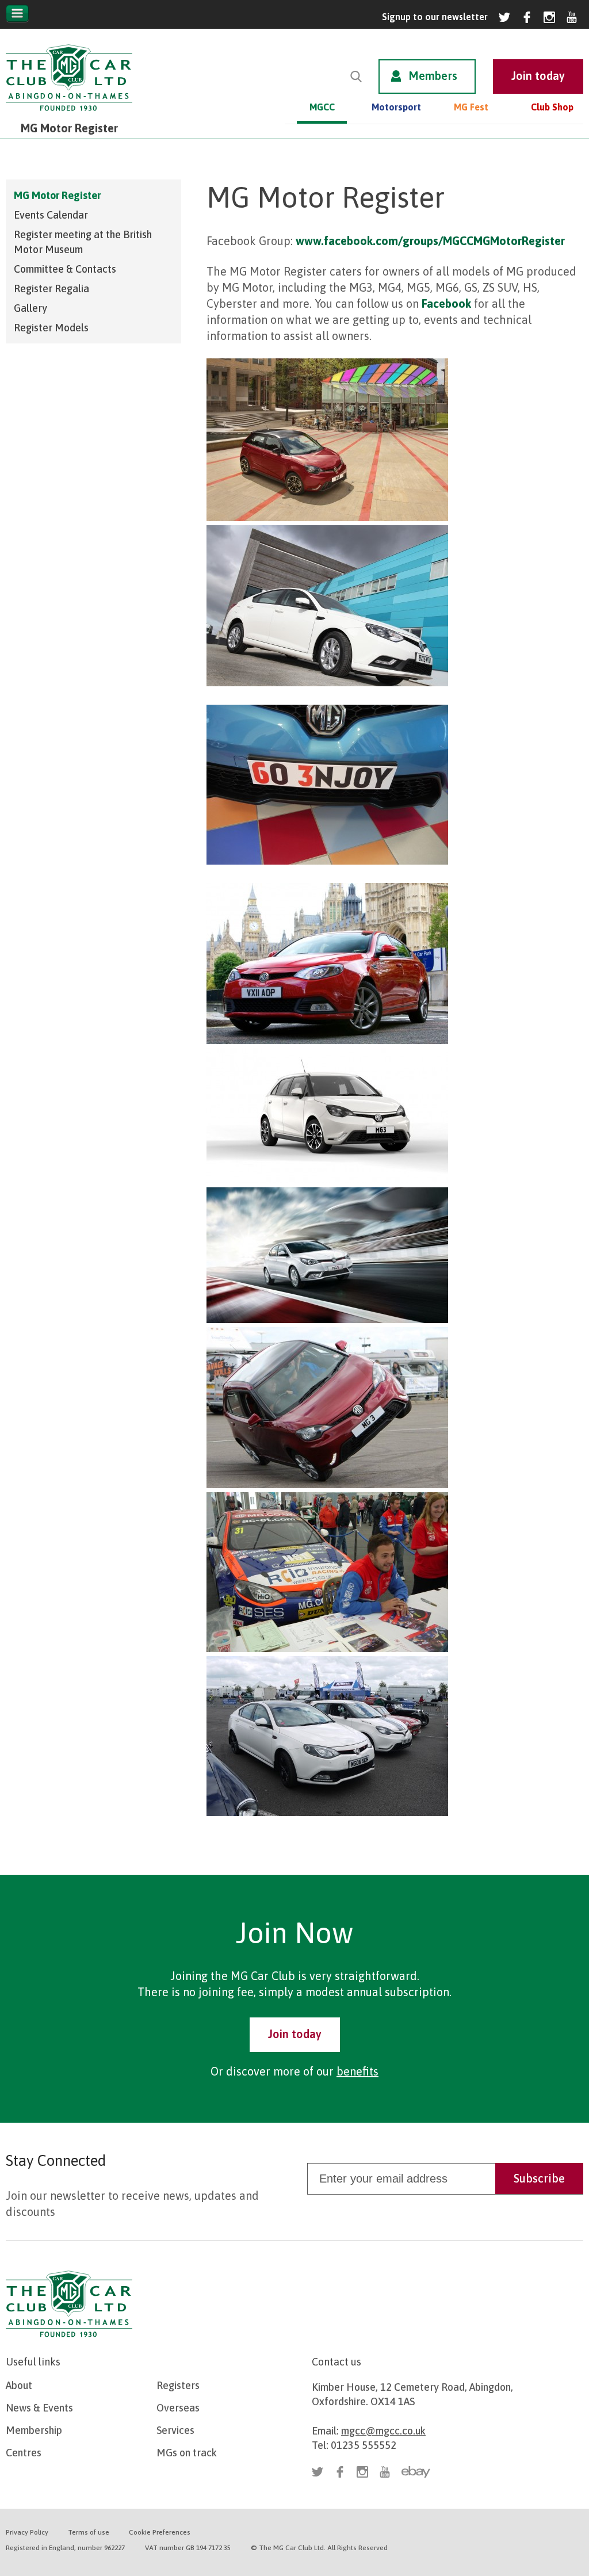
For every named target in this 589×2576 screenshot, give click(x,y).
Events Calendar (51, 215)
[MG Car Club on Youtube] (572, 17)
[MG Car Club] (69, 114)
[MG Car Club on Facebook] (527, 17)
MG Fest (471, 107)
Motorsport (396, 107)
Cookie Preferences (160, 2532)
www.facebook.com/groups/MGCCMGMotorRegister (430, 241)
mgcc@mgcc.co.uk (383, 2431)
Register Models (51, 328)
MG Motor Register (57, 195)
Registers (178, 2385)
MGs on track (187, 2453)
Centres (24, 2453)
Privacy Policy (27, 2532)
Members (433, 76)
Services (175, 2430)
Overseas (178, 2408)
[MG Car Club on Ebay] (416, 2472)
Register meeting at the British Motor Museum (83, 242)
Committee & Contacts (65, 269)
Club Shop (552, 107)
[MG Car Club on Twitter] (504, 17)
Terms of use (89, 2532)
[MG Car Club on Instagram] (549, 17)
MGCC (322, 107)
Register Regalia (51, 288)
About (19, 2385)
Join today (295, 2034)
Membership (34, 2430)
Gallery (30, 308)
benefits (357, 2071)
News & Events (39, 2408)
